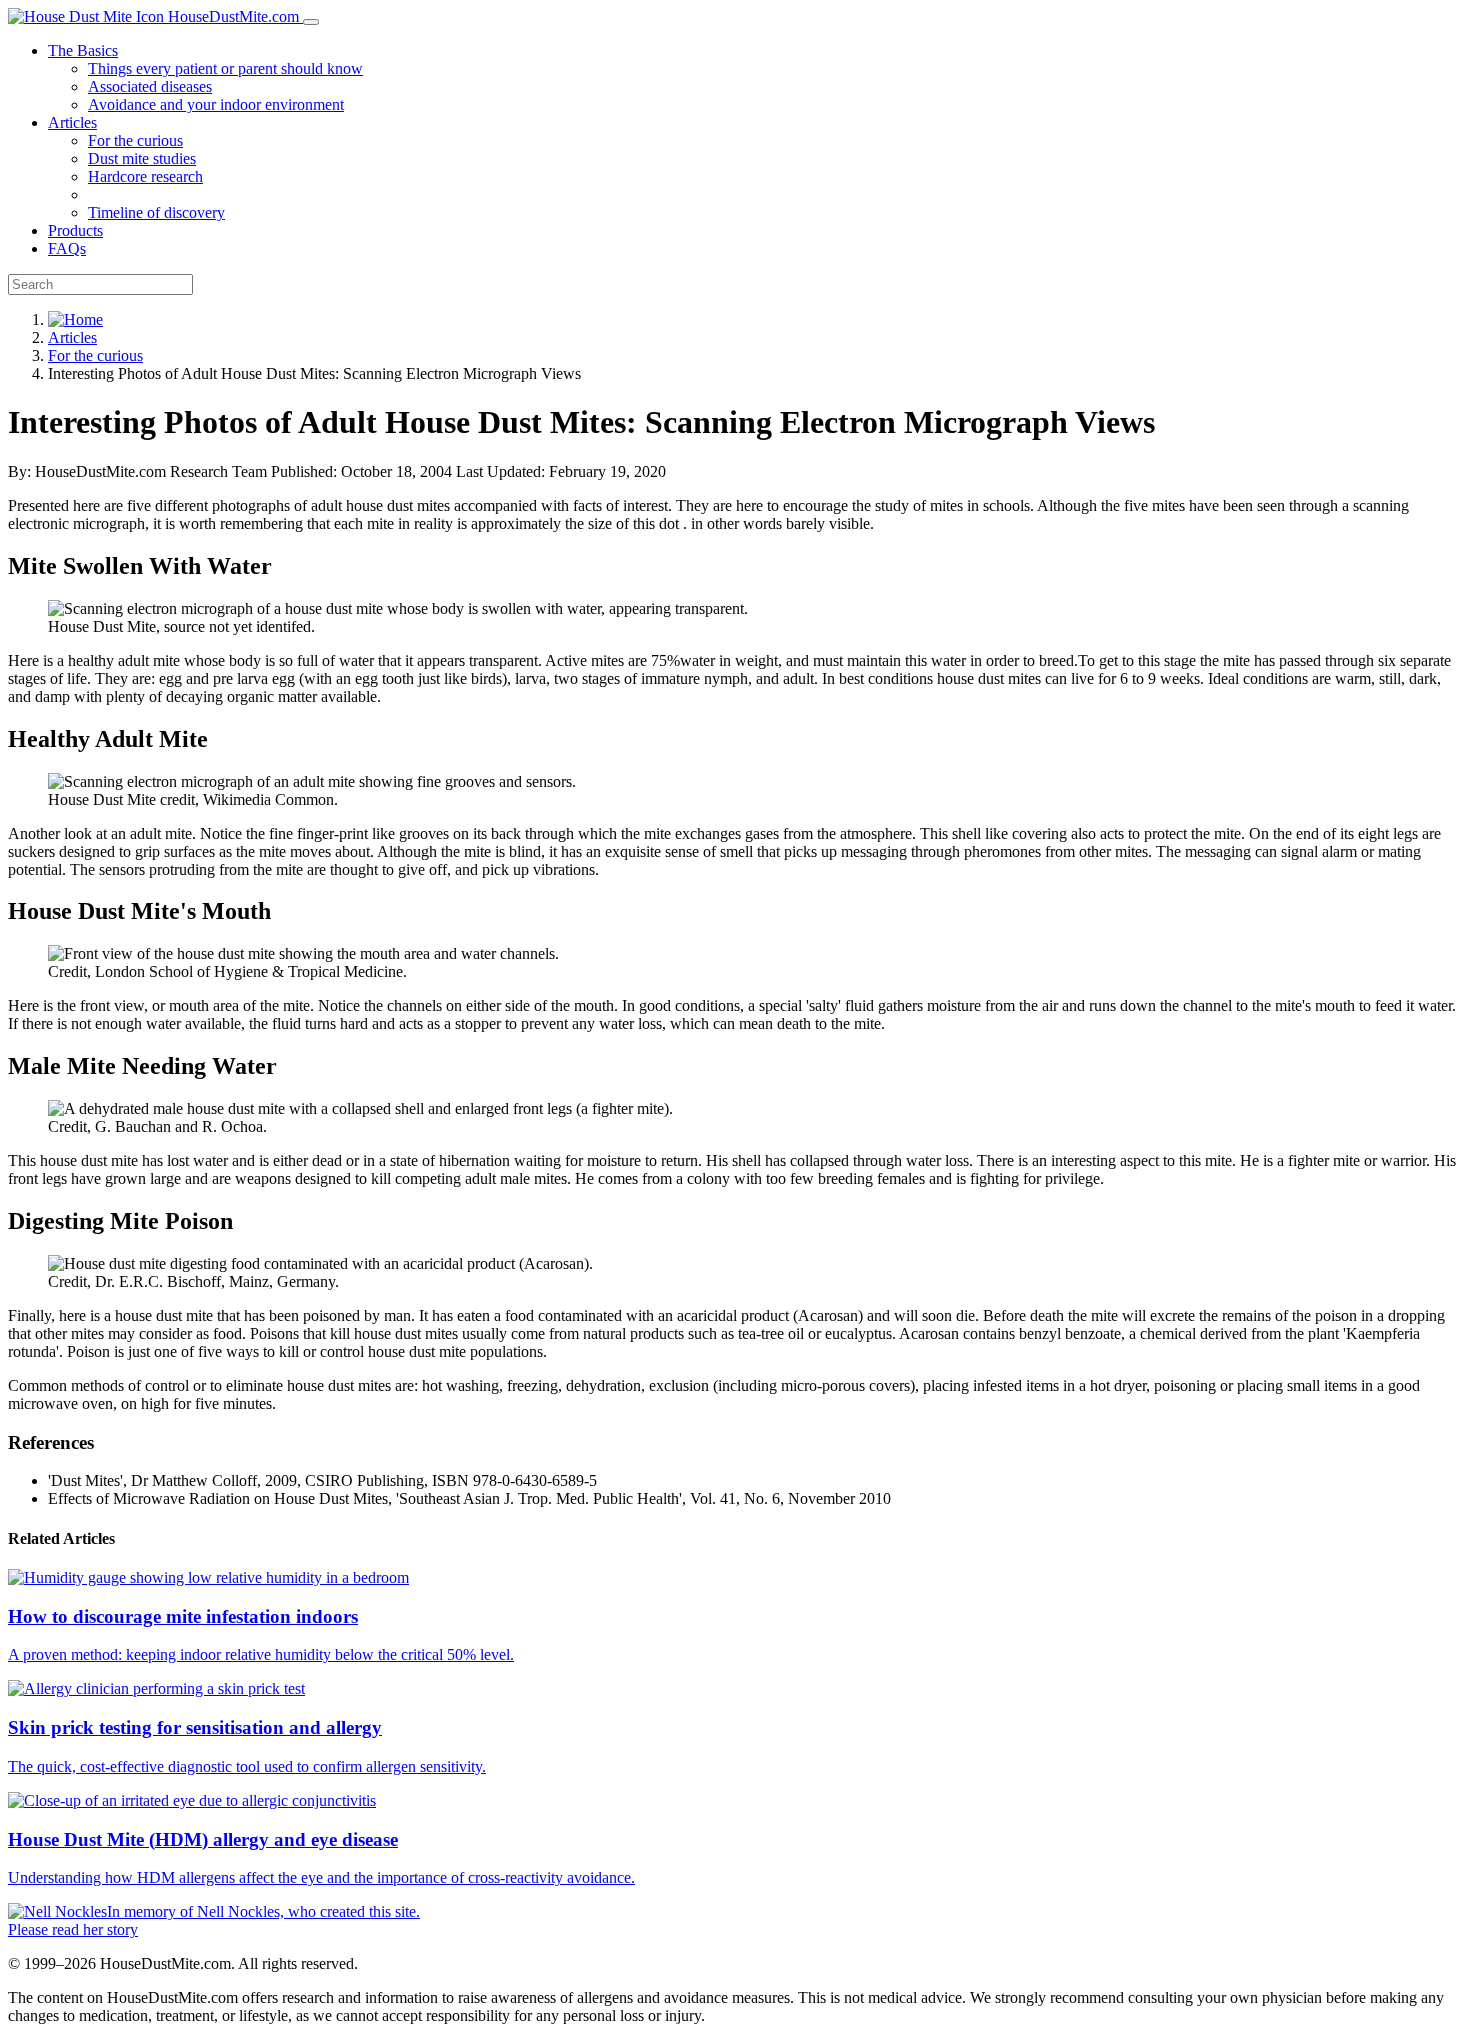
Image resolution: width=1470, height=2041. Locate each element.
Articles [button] (72, 122)
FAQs (67, 248)
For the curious (135, 140)
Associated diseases (150, 86)
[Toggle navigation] (311, 22)
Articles (72, 337)
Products (75, 230)
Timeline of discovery (156, 212)
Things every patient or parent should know (225, 68)
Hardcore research (145, 176)
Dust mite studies (142, 158)
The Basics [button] (83, 50)
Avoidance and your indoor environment (216, 104)
